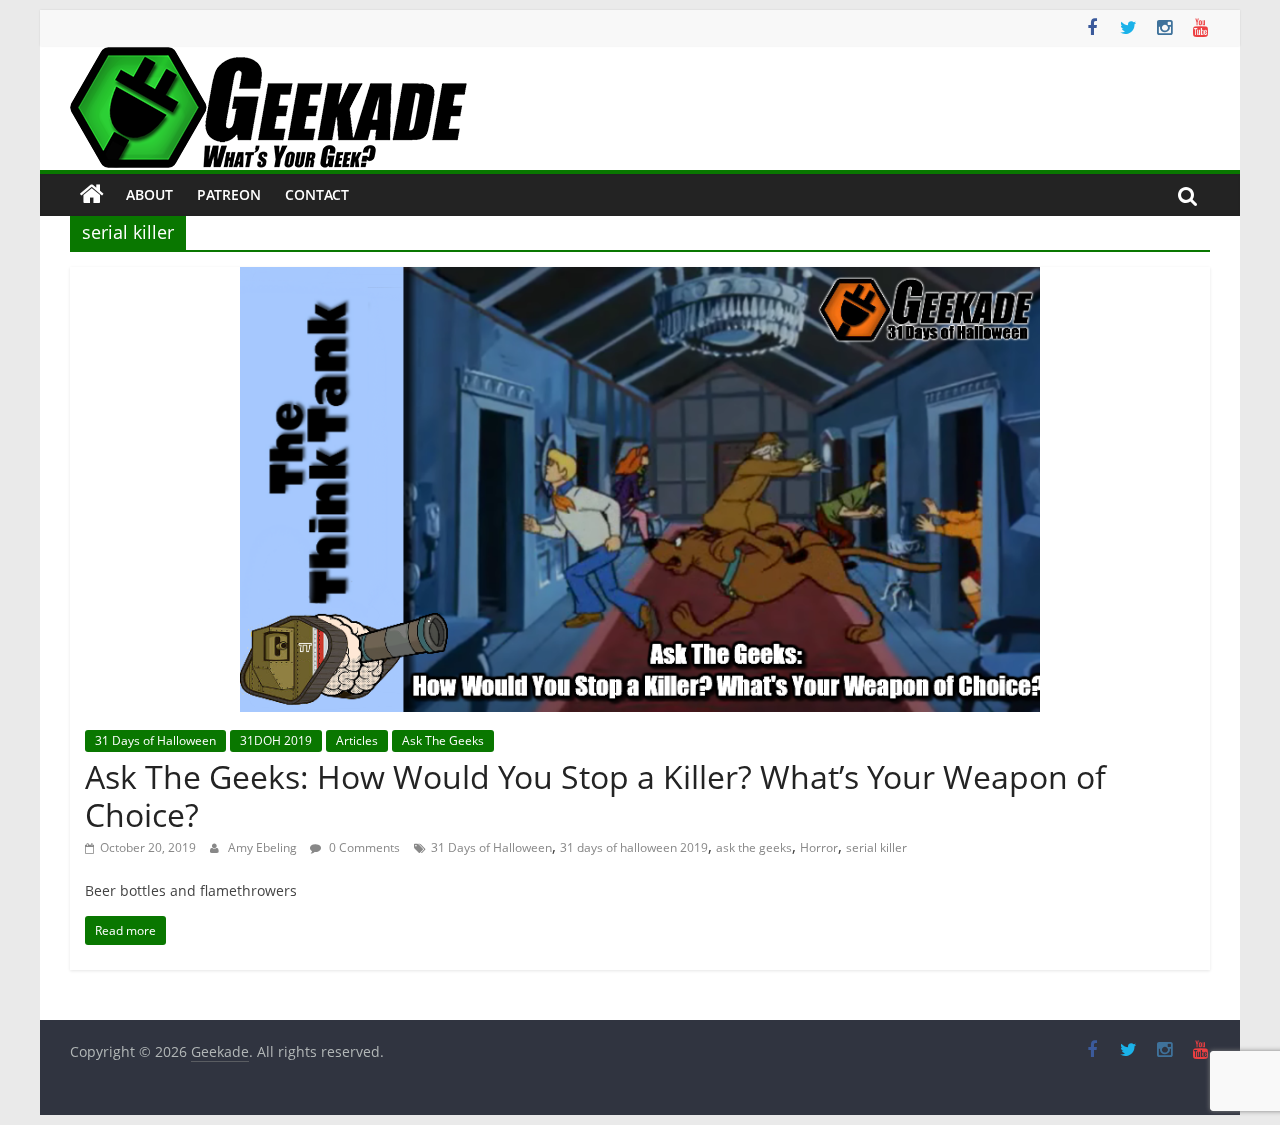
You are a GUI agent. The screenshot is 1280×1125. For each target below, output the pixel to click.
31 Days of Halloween (155, 740)
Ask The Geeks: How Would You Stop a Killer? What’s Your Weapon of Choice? (595, 795)
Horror (819, 847)
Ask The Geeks (443, 740)
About (149, 194)
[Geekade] (92, 195)
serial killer (876, 847)
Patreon (229, 194)
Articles (357, 740)
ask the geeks (754, 847)
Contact (317, 194)
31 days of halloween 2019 (634, 847)
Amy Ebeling (264, 847)
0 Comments (363, 847)
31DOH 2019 (276, 740)
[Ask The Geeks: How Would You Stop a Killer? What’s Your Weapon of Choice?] (640, 279)
